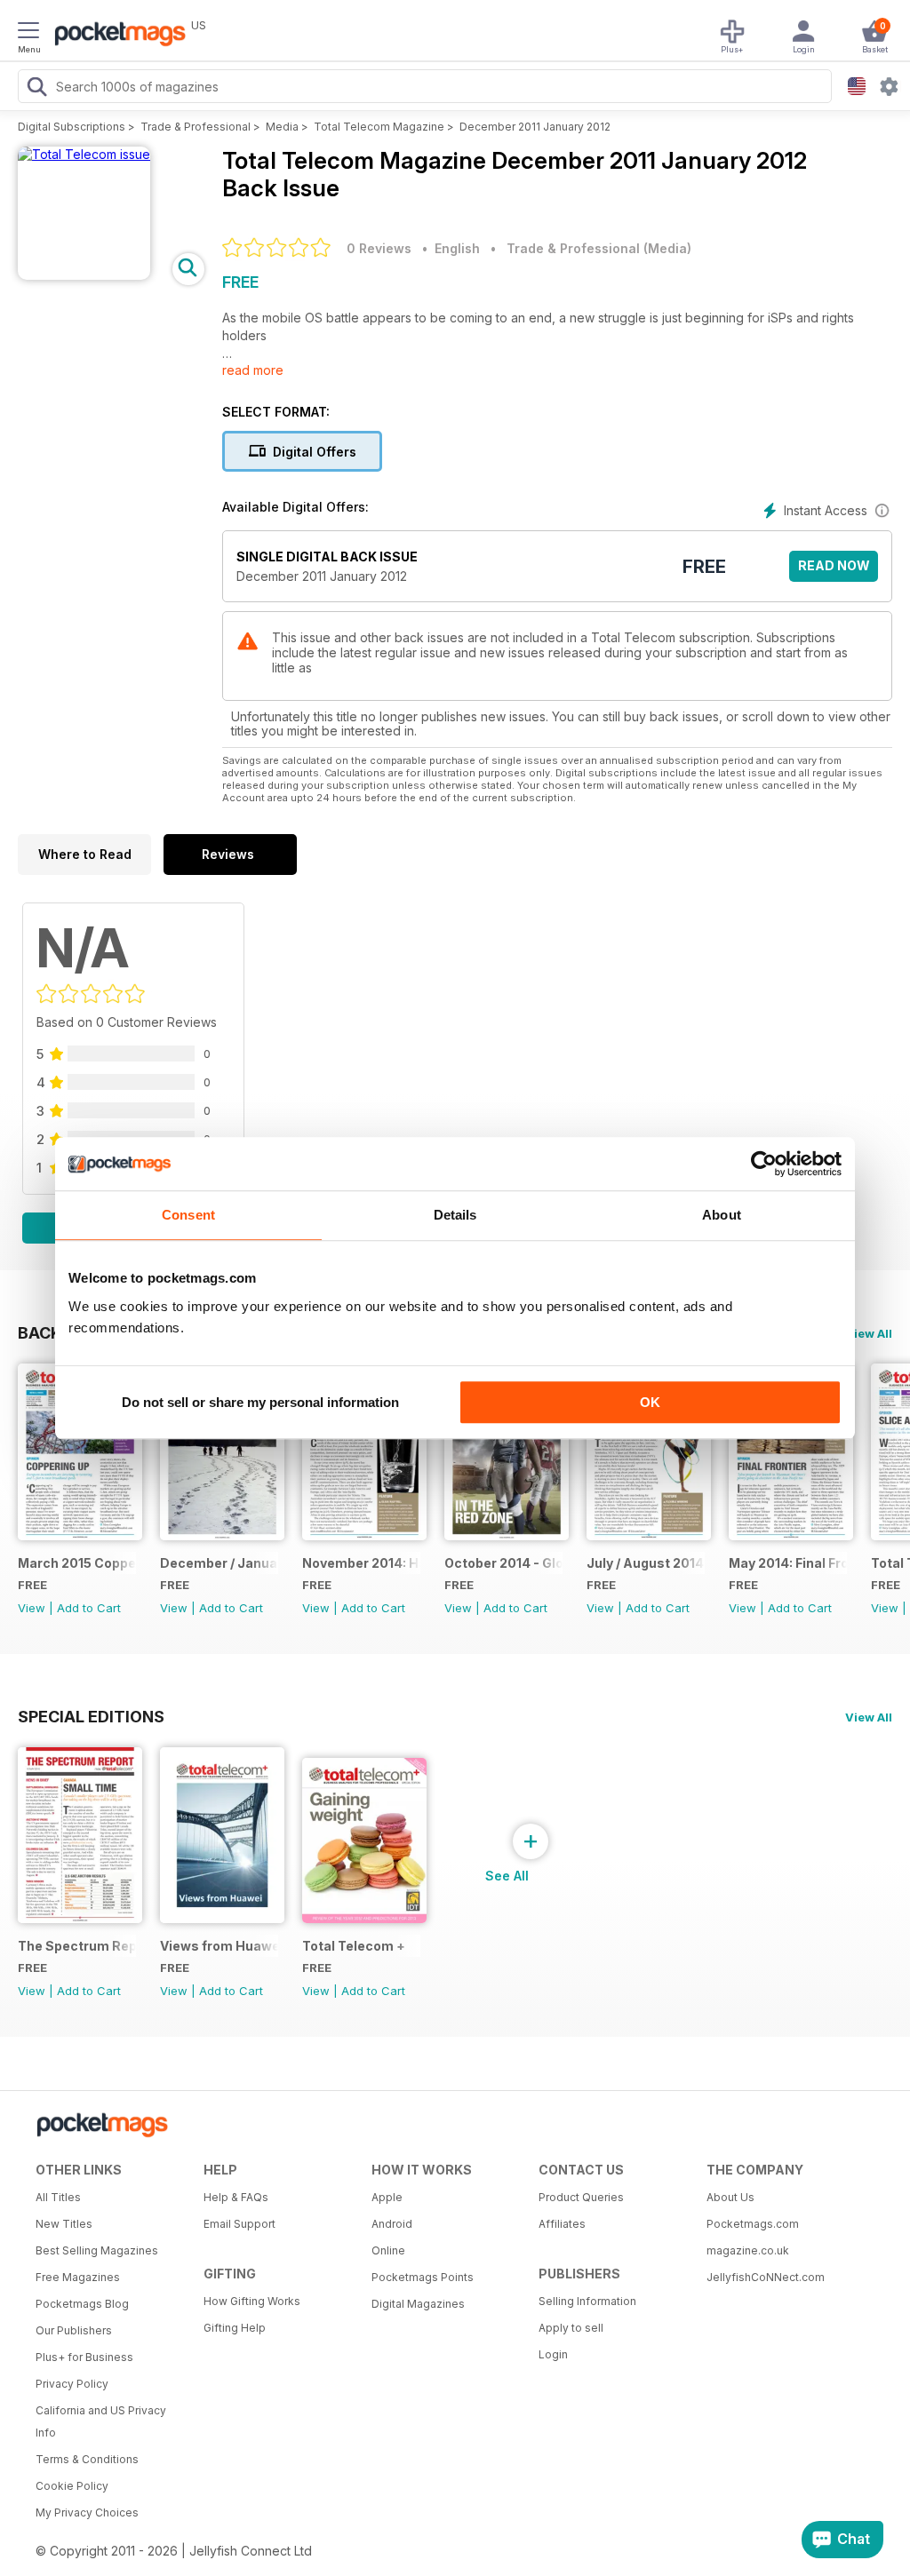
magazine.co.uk (748, 2250)
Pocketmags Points (423, 2277)
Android (392, 2224)
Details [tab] (455, 1215)
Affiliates (562, 2224)
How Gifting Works (252, 2301)
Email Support (239, 2224)
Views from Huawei (219, 1946)
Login (553, 2354)
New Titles (64, 2224)
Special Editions (91, 1716)
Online (388, 2250)
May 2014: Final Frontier (788, 1563)
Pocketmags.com (753, 2224)
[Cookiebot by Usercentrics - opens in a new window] (764, 1164)
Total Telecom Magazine (379, 127)
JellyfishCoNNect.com (766, 2277)
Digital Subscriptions (72, 127)
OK (650, 1402)
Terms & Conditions (87, 2459)
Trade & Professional (196, 127)
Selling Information (587, 2301)
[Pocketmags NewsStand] (116, 36)
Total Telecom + (354, 1946)
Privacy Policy (72, 2384)
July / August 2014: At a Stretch (646, 1563)
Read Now (834, 565)
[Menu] (28, 33)
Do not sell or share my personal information (260, 1402)
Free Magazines (78, 2277)
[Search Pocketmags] (36, 89)
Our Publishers (74, 2330)
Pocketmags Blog (82, 2304)
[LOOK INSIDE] (84, 154)
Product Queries (581, 2197)
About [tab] (722, 1215)
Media (282, 127)
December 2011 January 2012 (535, 127)
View (32, 1608)
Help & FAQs (236, 2197)
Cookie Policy (72, 2486)
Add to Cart (89, 1608)
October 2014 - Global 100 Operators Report (503, 1563)
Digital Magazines (418, 2304)
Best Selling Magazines (97, 2250)
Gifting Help (235, 2328)
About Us (730, 2197)
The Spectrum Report (77, 1946)
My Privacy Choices (87, 2512)
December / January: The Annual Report (219, 1563)
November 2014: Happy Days (361, 1563)
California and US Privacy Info (101, 2421)
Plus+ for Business (84, 2357)
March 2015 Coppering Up (77, 1563)
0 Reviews (379, 248)
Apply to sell (571, 2328)
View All (869, 1333)
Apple (387, 2197)
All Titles (58, 2197)
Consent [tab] (188, 1215)
